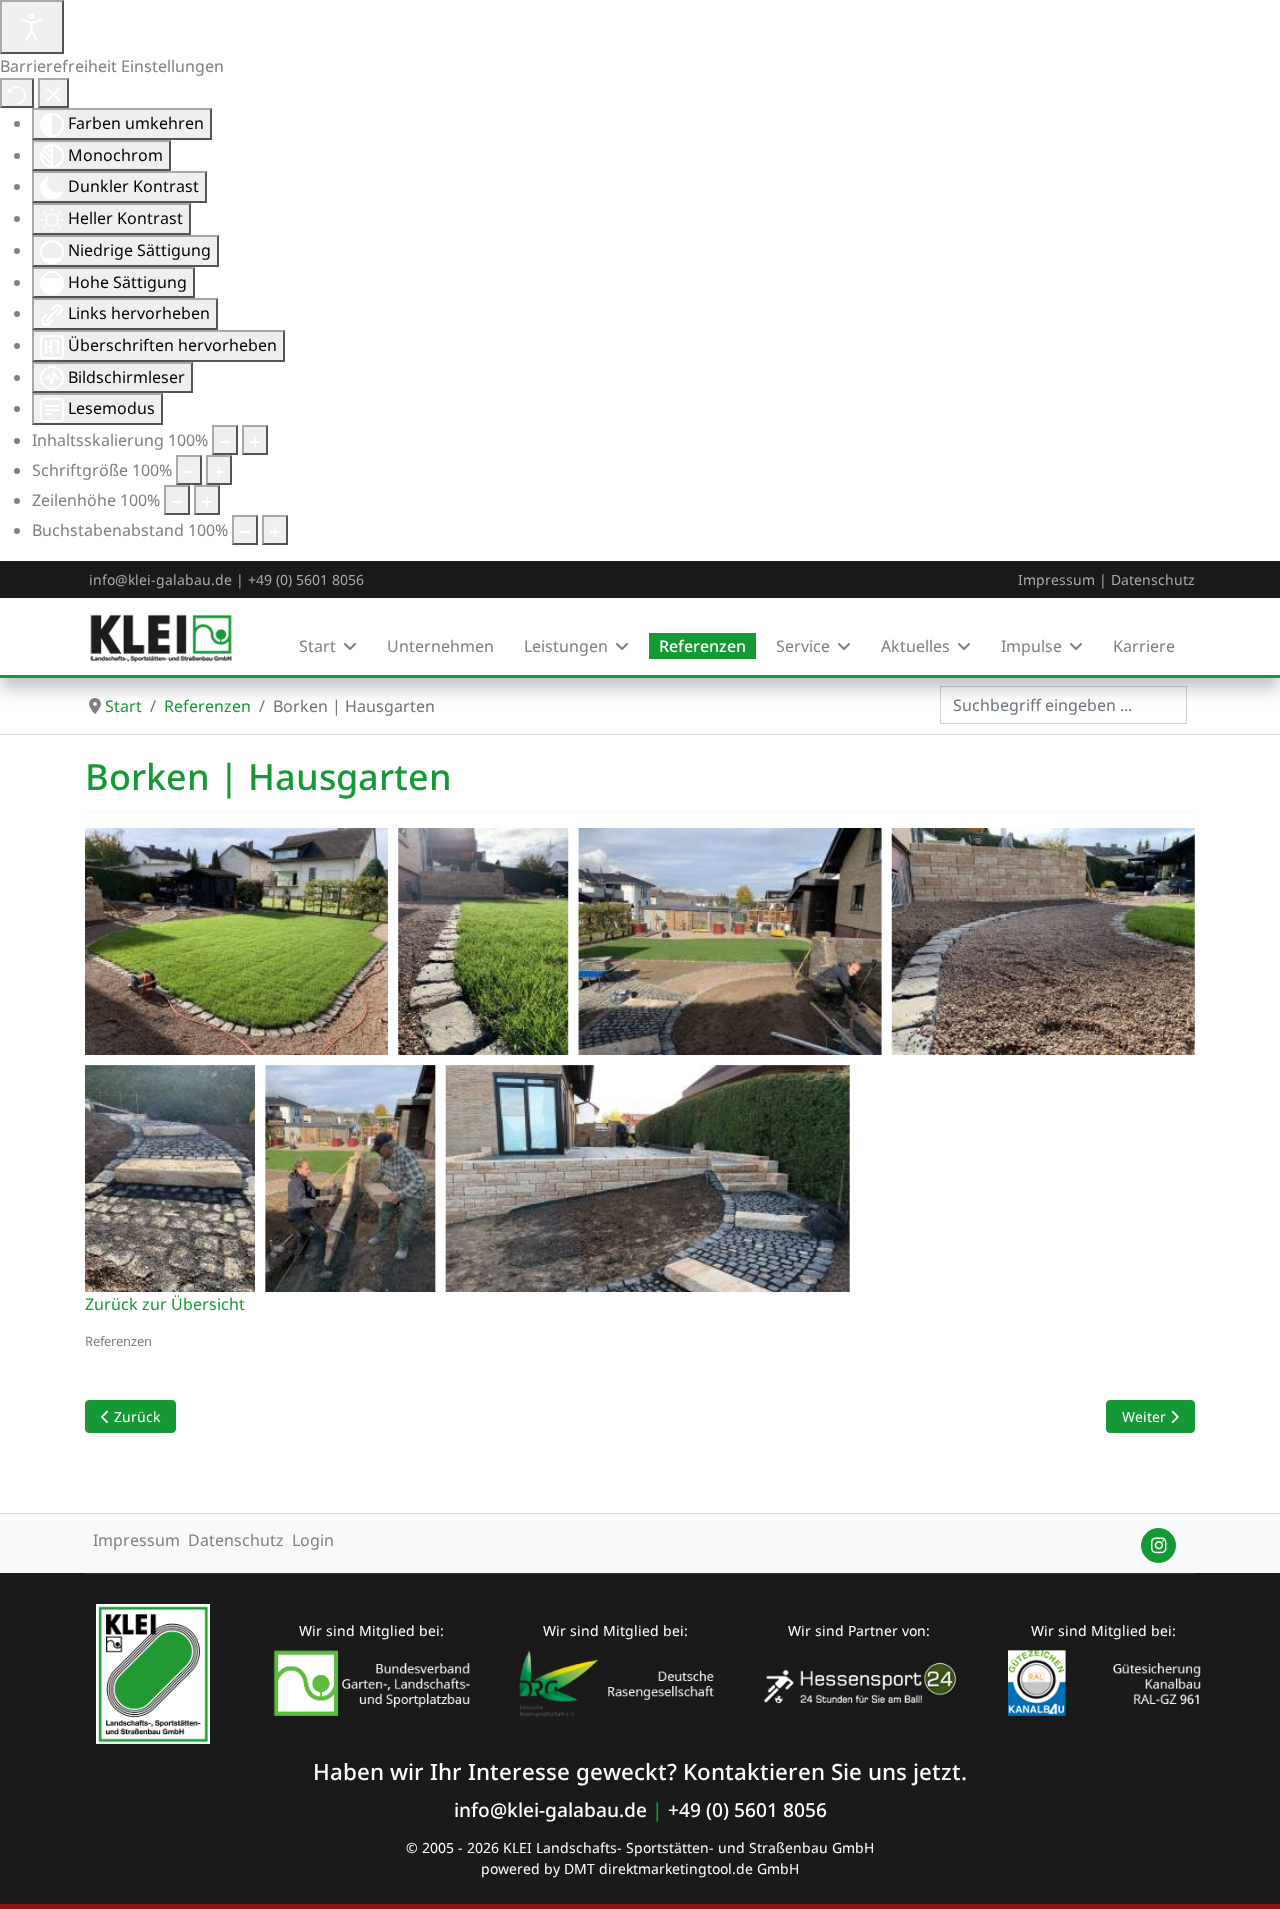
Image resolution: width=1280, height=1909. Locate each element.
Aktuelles (915, 646)
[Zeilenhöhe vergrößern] (207, 500)
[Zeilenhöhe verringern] (177, 500)
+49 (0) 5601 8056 (306, 579)
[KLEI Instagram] (1158, 1545)
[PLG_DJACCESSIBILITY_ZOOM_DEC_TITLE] (225, 440)
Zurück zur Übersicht (165, 1304)
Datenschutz (1153, 579)
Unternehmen (440, 646)
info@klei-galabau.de (160, 579)
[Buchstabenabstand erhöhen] (275, 530)
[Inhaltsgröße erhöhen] (255, 440)
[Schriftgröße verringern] (189, 470)
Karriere (1144, 646)
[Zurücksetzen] (17, 93)
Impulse (1031, 646)
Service (803, 646)
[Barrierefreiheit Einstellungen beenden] (53, 93)
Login (313, 1540)
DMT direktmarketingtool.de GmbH (681, 1868)
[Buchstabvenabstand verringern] (245, 530)
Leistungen (566, 646)
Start (317, 646)
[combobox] (1063, 705)
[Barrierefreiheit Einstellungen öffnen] (32, 27)
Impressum (1056, 579)
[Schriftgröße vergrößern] (219, 470)
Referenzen (702, 646)
